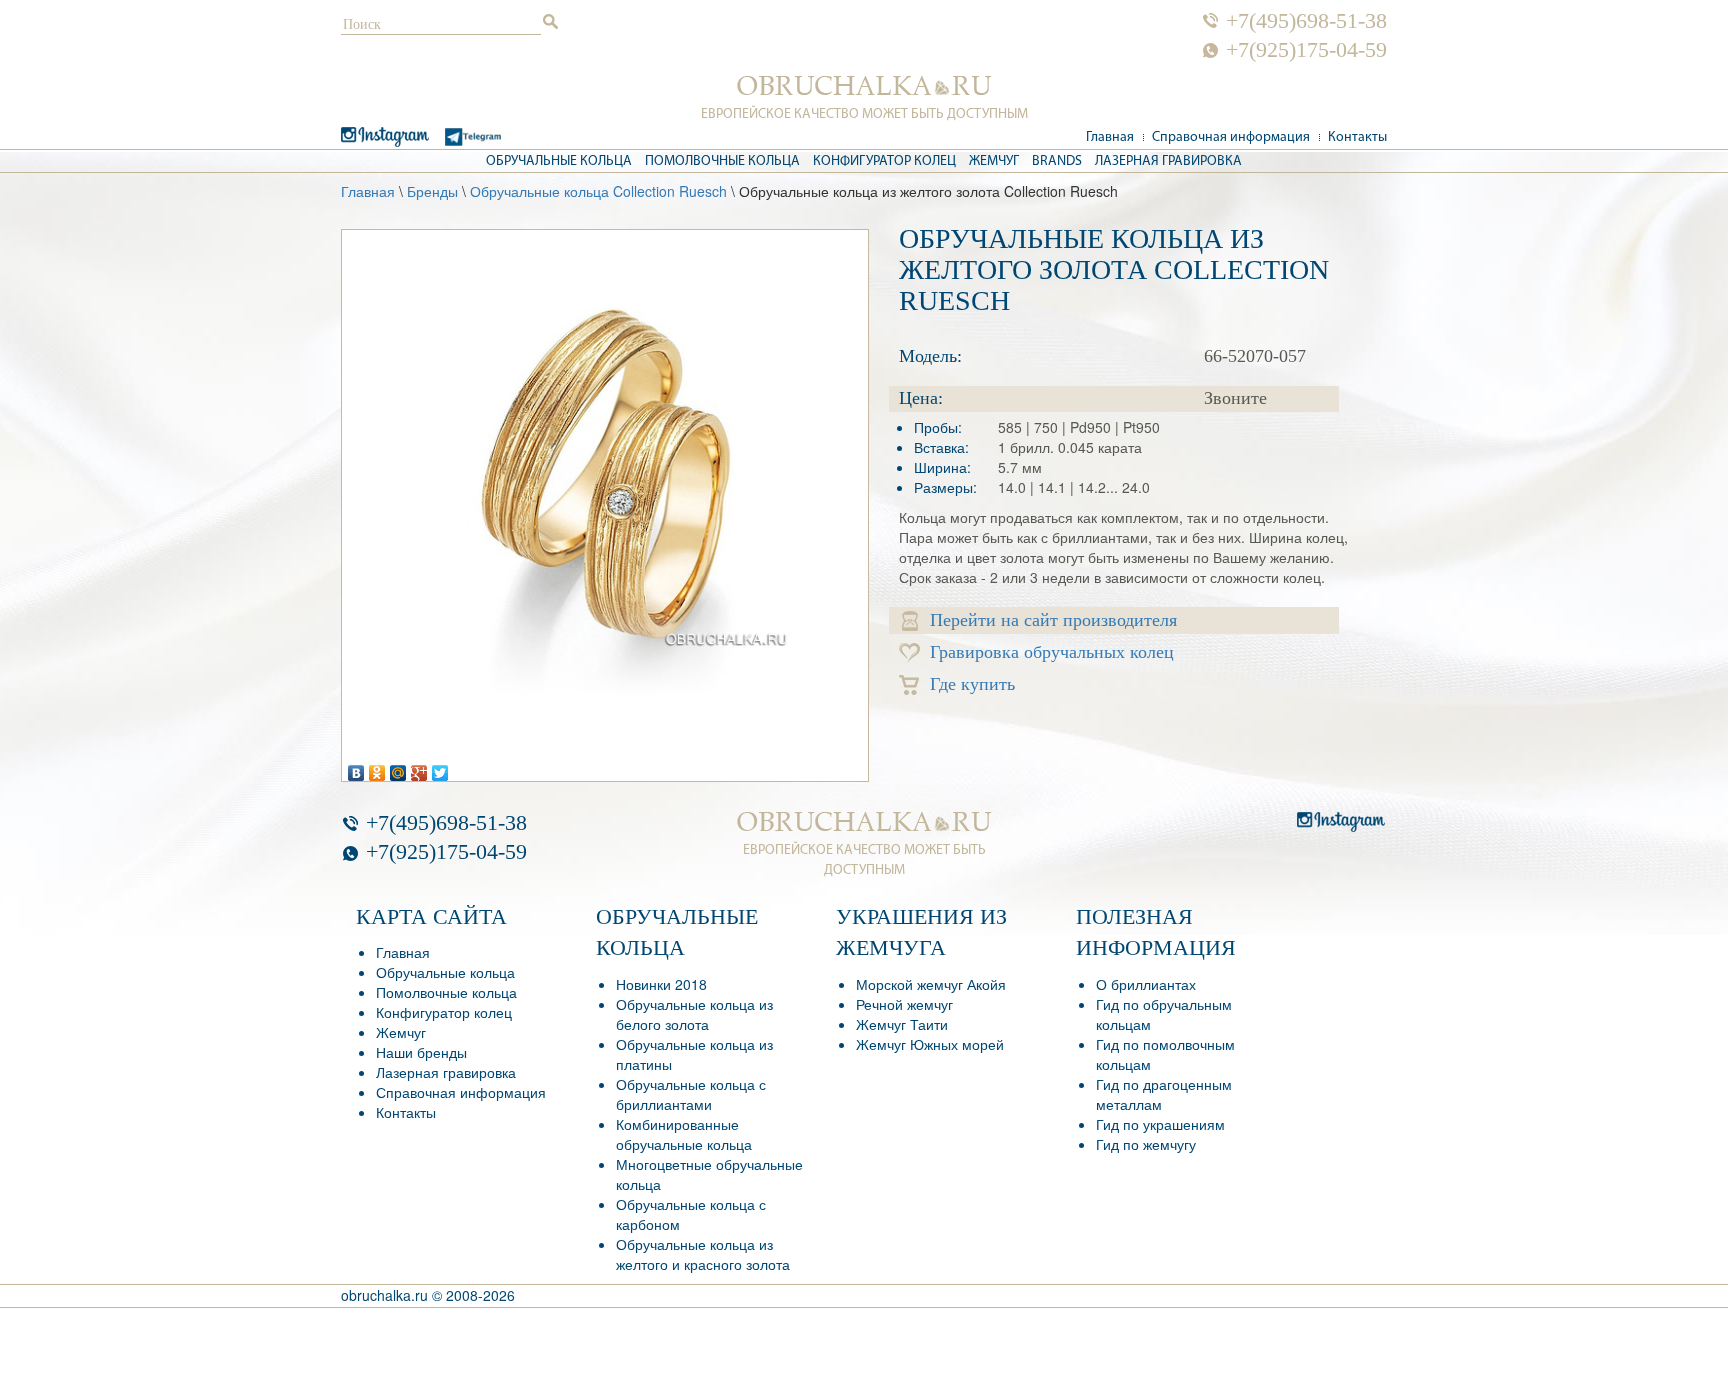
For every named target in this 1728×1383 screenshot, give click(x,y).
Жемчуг (994, 161)
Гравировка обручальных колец (1052, 652)
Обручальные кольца (559, 161)
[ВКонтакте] (356, 768)
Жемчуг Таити (902, 1024)
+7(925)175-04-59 (1306, 50)
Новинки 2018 (661, 984)
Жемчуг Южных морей (930, 1044)
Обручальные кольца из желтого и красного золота (703, 1254)
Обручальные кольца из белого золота (694, 1014)
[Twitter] (440, 768)
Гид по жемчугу (1146, 1144)
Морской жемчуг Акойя (931, 984)
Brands (1057, 161)
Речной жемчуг (904, 1004)
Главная (1110, 137)
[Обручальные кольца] (864, 86)
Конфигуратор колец (884, 161)
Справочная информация (1231, 137)
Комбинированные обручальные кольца (684, 1134)
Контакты (1357, 137)
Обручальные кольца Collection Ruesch (598, 191)
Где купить (972, 684)
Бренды (432, 191)
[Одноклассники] (377, 768)
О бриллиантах (1146, 984)
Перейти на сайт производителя (1053, 620)
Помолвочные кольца (722, 161)
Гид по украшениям (1160, 1124)
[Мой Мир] (398, 768)
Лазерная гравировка (1168, 161)
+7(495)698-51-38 (1306, 21)
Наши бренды (421, 1052)
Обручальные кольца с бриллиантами (691, 1094)
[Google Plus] (419, 768)
